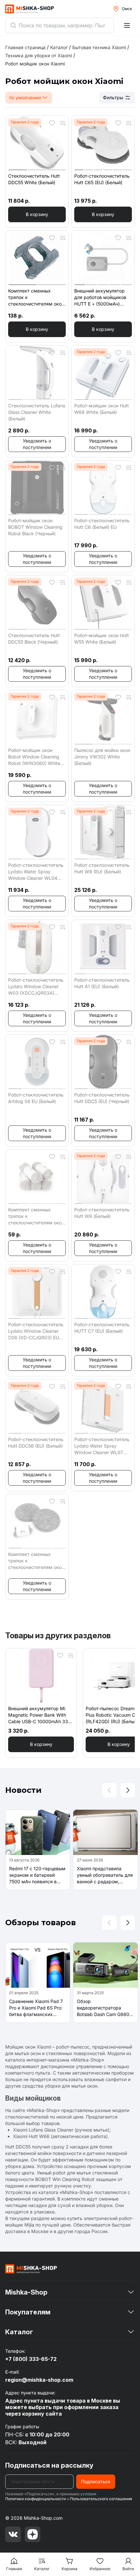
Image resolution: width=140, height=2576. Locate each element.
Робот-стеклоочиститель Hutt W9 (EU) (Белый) (102, 868)
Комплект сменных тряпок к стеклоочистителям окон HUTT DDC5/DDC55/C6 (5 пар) (36, 1561)
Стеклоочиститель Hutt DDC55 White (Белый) (34, 179)
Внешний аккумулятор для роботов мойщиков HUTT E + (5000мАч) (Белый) (100, 298)
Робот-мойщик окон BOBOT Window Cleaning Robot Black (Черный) (35, 527)
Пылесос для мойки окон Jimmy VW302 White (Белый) (102, 757)
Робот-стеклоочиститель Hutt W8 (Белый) (102, 1213)
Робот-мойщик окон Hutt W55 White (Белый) (102, 639)
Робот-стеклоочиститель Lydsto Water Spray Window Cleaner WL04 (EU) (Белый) (36, 872)
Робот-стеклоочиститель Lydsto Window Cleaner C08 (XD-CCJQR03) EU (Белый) (36, 1331)
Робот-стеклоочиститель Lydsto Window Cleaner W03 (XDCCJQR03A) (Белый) (36, 987)
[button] (37, 214)
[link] (35, 64)
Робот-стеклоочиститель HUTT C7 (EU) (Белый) (102, 1328)
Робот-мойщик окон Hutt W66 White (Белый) (102, 409)
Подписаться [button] (96, 2481)
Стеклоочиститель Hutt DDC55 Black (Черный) (34, 639)
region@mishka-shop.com (39, 2380)
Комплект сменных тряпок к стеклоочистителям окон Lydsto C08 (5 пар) (36, 1216)
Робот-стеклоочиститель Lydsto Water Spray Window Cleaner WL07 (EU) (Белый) (102, 1446)
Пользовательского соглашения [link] (101, 2499)
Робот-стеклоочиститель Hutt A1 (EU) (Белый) (102, 983)
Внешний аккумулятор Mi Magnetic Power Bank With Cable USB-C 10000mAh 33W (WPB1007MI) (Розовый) (40, 1715)
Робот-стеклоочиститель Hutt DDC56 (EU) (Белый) (36, 1443)
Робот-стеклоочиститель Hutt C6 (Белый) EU (102, 524)
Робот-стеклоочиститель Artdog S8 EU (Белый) (36, 1098)
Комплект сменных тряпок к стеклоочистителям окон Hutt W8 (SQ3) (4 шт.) (36, 298)
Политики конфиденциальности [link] (35, 2499)
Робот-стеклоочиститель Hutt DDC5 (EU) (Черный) (102, 1098)
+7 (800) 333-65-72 (31, 2359)
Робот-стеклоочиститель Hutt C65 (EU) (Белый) (102, 179)
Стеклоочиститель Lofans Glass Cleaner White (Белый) (37, 412)
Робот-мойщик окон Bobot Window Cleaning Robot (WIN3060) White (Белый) (34, 757)
